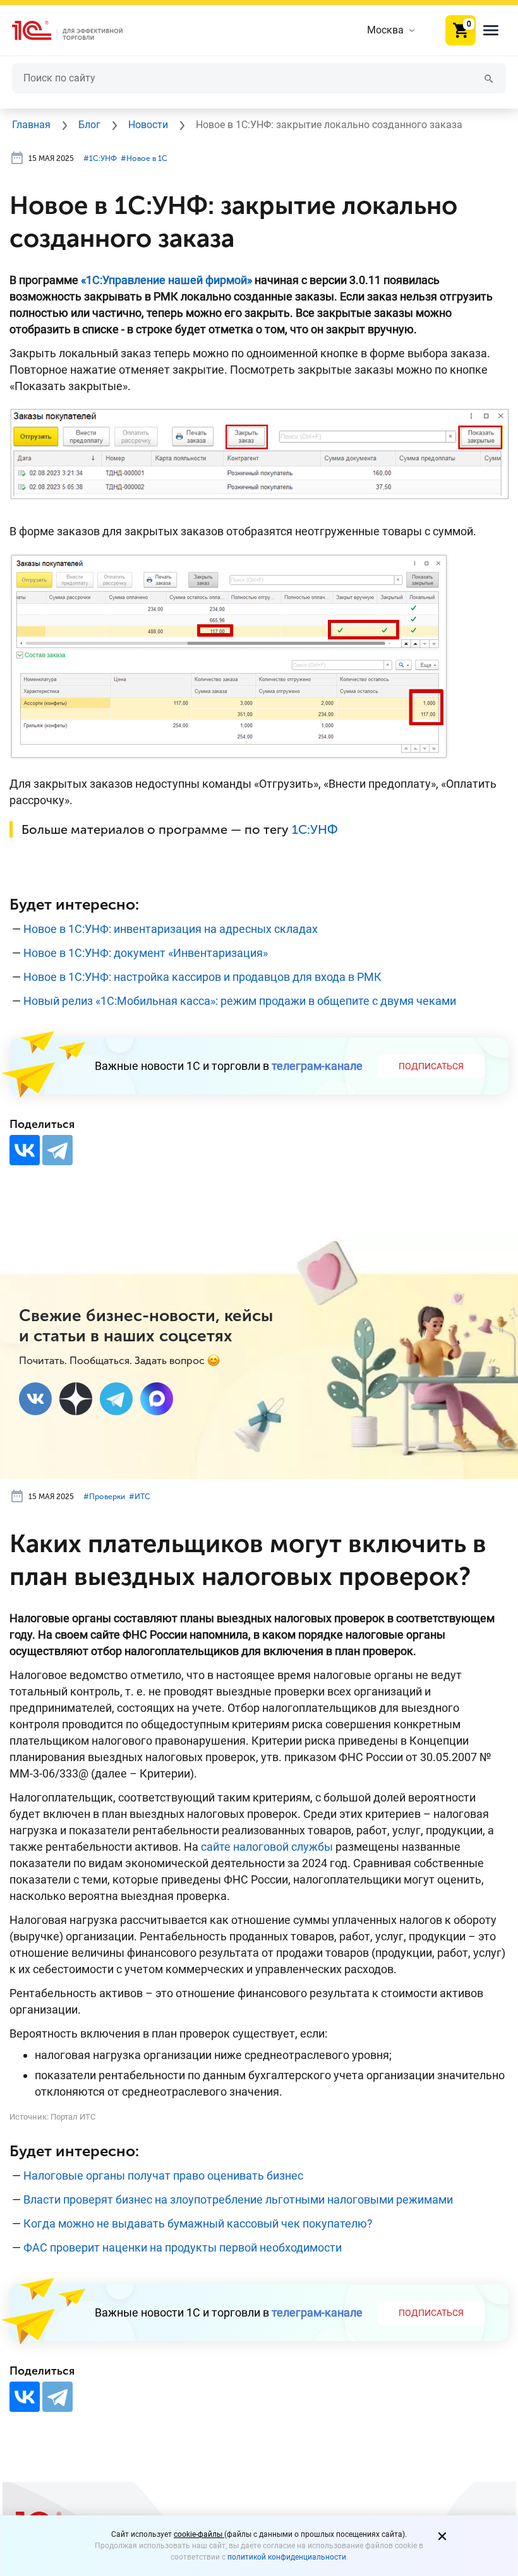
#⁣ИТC (140, 1497)
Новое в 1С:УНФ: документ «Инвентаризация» (146, 953)
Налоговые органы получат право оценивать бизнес (163, 2175)
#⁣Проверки (104, 1497)
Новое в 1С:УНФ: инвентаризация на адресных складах (171, 929)
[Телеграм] (116, 1399)
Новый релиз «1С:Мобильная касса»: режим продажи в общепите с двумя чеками (240, 1001)
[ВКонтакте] (25, 1150)
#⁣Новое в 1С (144, 158)
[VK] (35, 1399)
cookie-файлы (199, 2534)
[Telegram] (57, 1150)
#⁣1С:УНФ (100, 158)
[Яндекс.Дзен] (76, 1399)
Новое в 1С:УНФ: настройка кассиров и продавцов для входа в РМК (202, 977)
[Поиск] (489, 78)
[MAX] (157, 1399)
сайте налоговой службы (267, 1847)
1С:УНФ (315, 829)
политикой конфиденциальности (287, 2557)
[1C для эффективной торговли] (78, 31)
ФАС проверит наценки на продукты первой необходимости (183, 2247)
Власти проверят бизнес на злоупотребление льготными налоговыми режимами (238, 2199)
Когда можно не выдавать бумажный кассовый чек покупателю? (198, 2223)
